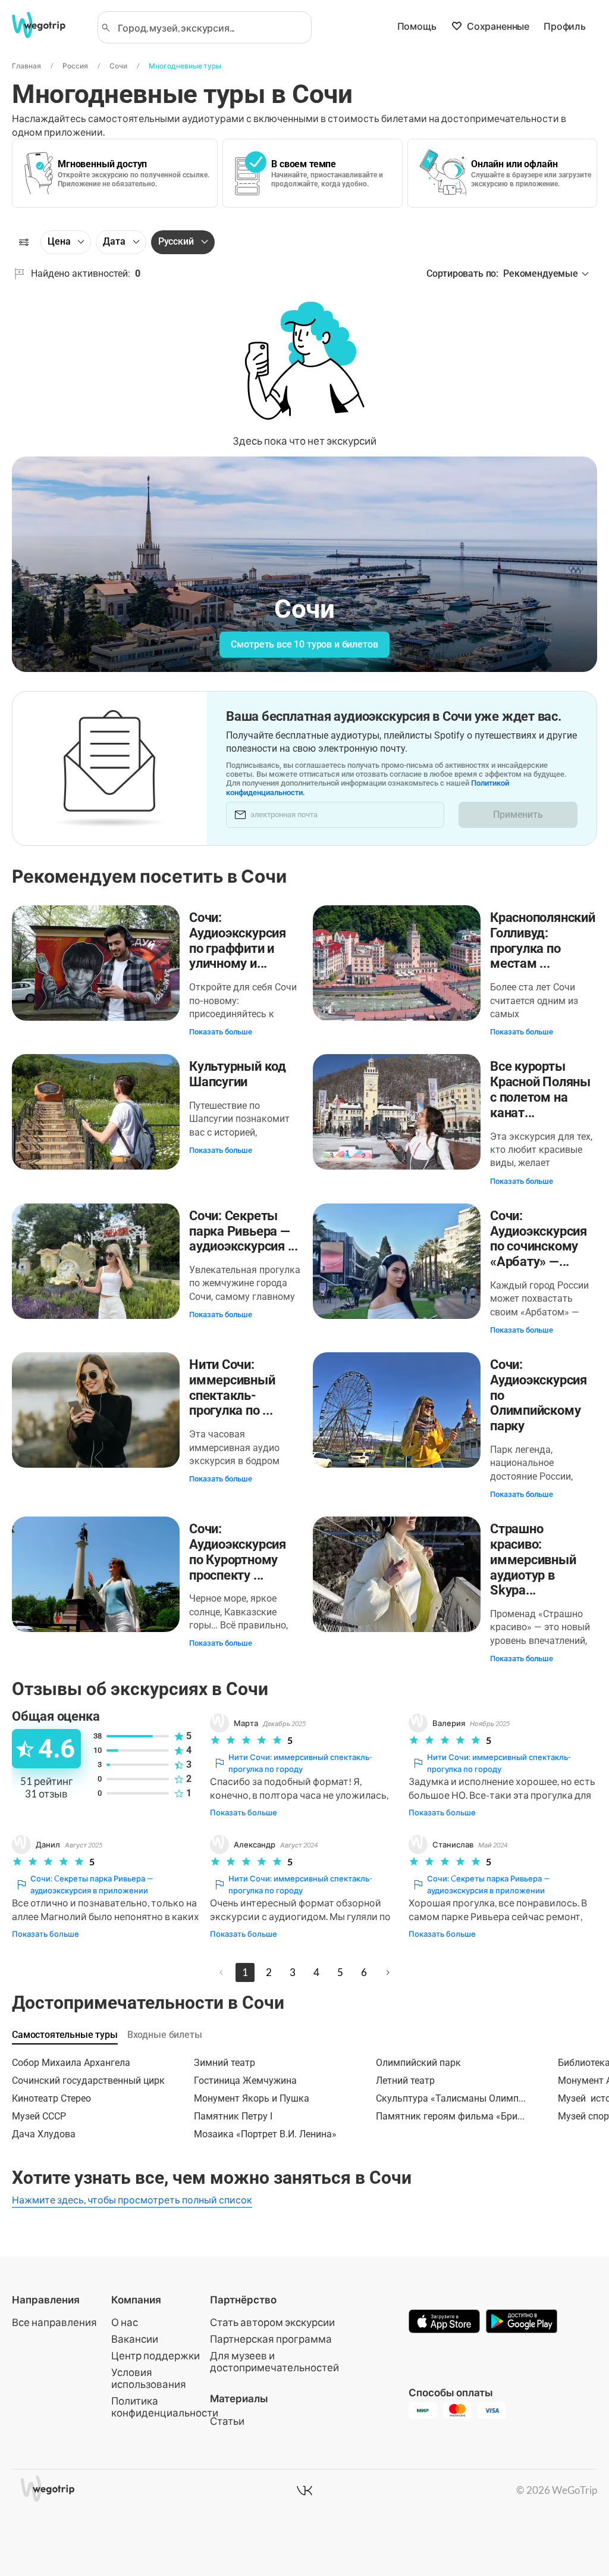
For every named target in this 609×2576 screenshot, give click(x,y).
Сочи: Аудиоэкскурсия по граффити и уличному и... (238, 940)
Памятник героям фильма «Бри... (450, 2116)
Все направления (54, 2322)
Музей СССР (39, 2116)
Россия (75, 66)
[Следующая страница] (388, 1972)
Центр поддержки (156, 2355)
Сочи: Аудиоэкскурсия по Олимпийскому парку (539, 1395)
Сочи (118, 66)
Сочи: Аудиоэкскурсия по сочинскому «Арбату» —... (539, 1239)
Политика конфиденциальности (165, 2407)
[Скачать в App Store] (444, 2322)
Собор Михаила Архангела (71, 2063)
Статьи (227, 2421)
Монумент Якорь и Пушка (252, 2098)
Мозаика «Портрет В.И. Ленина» (265, 2134)
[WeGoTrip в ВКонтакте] (304, 2490)
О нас (125, 2322)
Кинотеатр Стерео (51, 2098)
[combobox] (210, 27)
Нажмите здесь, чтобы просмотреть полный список (132, 2200)
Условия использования (149, 2378)
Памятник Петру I (233, 2116)
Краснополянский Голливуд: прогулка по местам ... (543, 940)
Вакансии (135, 2339)
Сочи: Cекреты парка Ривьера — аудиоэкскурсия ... (244, 1231)
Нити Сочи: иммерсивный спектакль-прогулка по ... (232, 1387)
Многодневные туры (185, 66)
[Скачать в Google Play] (522, 2322)
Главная (26, 66)
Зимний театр (225, 2063)
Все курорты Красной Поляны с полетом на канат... (540, 1089)
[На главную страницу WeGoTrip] (47, 25)
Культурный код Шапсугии (238, 1074)
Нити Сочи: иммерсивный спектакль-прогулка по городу (300, 1763)
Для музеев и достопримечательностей (274, 2361)
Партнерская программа (271, 2339)
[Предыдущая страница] (221, 1972)
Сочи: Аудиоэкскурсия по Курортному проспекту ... (238, 1552)
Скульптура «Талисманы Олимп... (451, 2098)
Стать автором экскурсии (272, 2322)
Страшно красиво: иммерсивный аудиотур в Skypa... (533, 1559)
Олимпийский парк (418, 2063)
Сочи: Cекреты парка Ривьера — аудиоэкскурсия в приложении (92, 1884)
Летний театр (405, 2081)
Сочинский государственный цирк (88, 2081)
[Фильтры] (24, 242)
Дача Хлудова (44, 2134)
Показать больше (221, 1032)
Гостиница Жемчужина (245, 2081)
